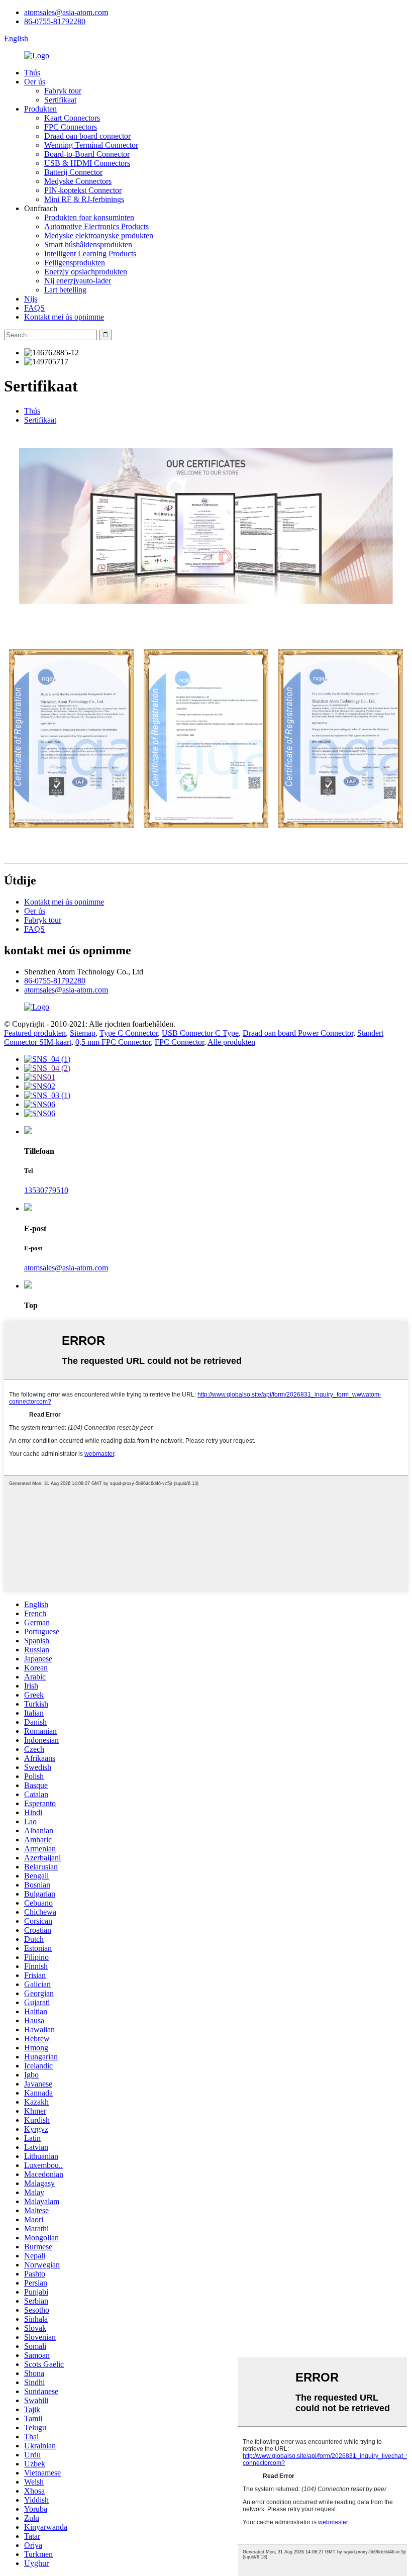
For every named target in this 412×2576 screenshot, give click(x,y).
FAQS (34, 308)
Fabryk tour (63, 91)
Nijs (31, 299)
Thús (32, 73)
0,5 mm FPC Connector (113, 1042)
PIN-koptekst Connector (83, 190)
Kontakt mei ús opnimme (64, 317)
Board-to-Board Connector (87, 154)
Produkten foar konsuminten (89, 217)
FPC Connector (179, 1042)
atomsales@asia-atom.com (66, 12)
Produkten (40, 109)
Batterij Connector (73, 172)
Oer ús (35, 82)
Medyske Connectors (78, 181)
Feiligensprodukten (75, 263)
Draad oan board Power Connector (298, 1033)
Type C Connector (129, 1033)
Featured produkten (35, 1033)
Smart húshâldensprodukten (88, 244)
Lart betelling (65, 290)
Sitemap (83, 1033)
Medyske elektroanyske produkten (99, 235)
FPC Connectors (71, 127)
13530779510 (46, 1190)
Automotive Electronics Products (96, 226)
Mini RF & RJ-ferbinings (84, 199)
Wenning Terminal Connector (91, 145)
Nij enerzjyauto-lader (78, 281)
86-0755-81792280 (55, 21)
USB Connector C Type (200, 1033)
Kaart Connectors (72, 118)
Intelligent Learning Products (90, 254)
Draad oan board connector (87, 136)
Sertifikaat (60, 100)
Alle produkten (231, 1042)
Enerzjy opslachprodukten (86, 272)
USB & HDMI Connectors (87, 163)
